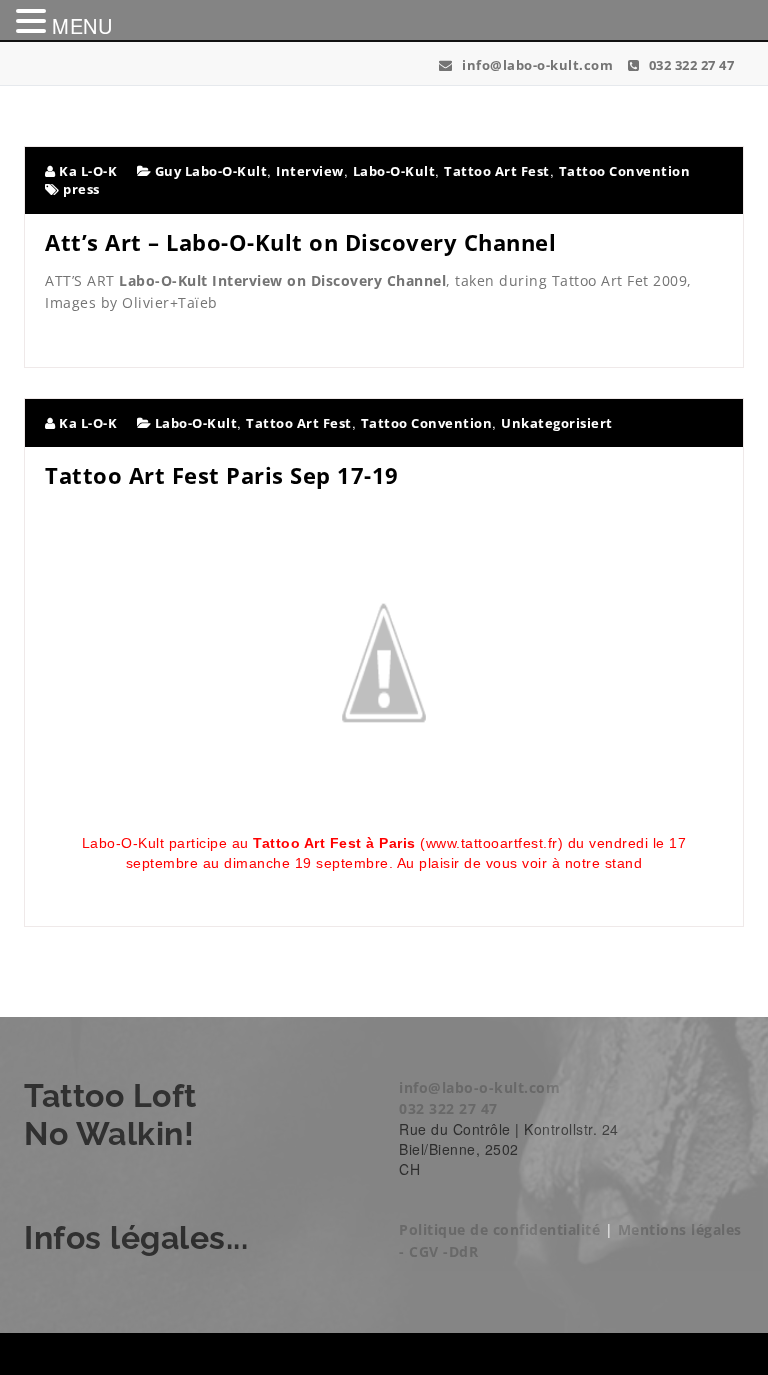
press (81, 189)
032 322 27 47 (689, 65)
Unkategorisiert (557, 423)
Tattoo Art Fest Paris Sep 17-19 (222, 475)
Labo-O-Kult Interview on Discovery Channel (282, 280)
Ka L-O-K (86, 171)
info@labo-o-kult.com (536, 65)
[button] (34, 21)
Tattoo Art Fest (497, 171)
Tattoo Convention (625, 171)
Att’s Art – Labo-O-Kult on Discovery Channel (300, 242)
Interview (310, 171)
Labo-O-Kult (394, 171)
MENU (82, 25)
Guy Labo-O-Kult (211, 171)
